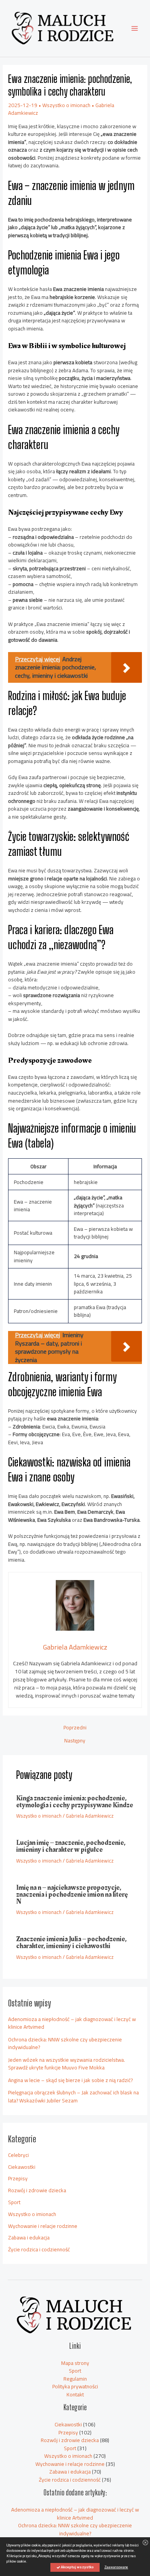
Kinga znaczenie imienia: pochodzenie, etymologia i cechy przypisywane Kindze (75, 1802)
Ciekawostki (22, 2167)
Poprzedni (75, 1728)
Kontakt (75, 2394)
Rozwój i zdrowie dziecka (37, 2190)
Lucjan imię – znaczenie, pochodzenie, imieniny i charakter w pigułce (71, 1846)
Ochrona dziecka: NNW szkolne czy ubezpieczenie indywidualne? (65, 2043)
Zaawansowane (116, 2567)
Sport (14, 2202)
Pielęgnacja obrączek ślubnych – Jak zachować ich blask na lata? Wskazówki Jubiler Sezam (73, 2096)
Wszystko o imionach (66, 105)
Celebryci (18, 2155)
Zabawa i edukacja (29, 2237)
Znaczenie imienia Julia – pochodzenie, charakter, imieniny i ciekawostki (71, 1943)
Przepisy (18, 2178)
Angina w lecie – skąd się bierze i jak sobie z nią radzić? (70, 2080)
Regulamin (75, 2379)
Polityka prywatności (75, 2386)
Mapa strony (75, 2363)
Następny (75, 1741)
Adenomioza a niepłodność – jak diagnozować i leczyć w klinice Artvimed (72, 2023)
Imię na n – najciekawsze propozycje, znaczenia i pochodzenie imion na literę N (72, 1895)
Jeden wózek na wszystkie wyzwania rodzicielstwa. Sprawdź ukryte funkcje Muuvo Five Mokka (67, 2064)
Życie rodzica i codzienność (39, 2249)
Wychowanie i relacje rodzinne (43, 2226)
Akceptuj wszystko (77, 2567)
